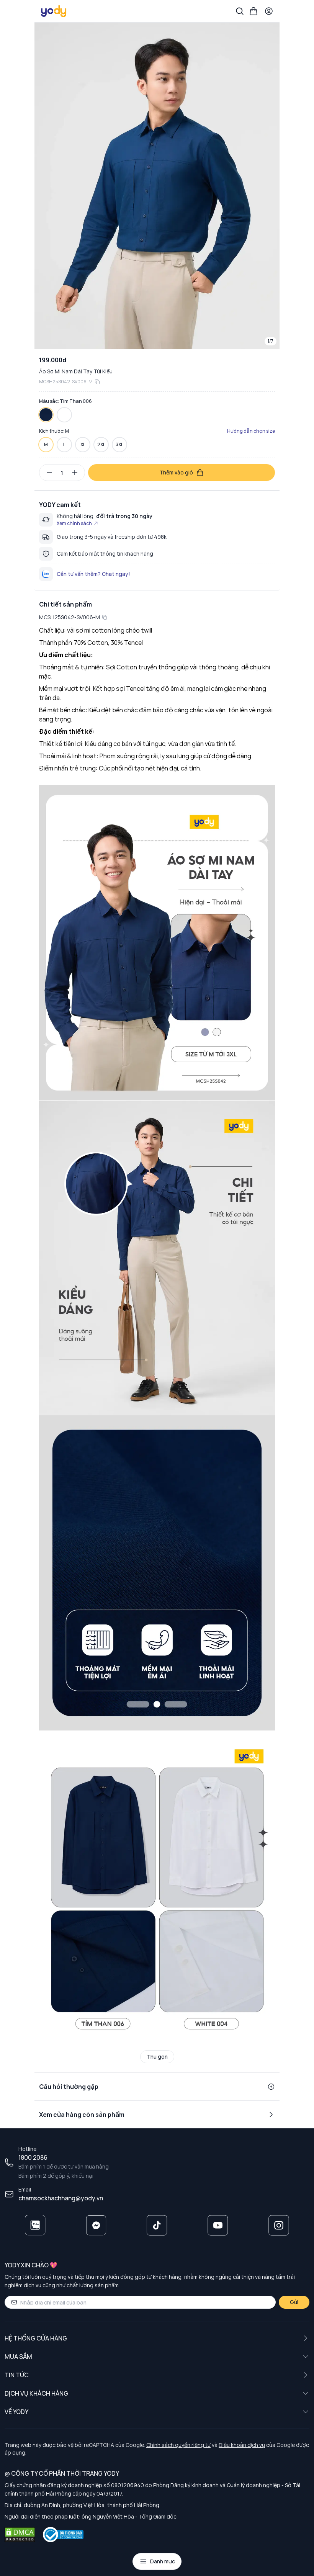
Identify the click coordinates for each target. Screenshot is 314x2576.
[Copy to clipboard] (97, 382)
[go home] (54, 11)
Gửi (294, 2302)
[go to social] (35, 2225)
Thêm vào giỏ (176, 472)
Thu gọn (157, 2057)
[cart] (253, 11)
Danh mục (163, 2561)
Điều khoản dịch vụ (242, 2445)
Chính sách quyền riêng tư (178, 2445)
